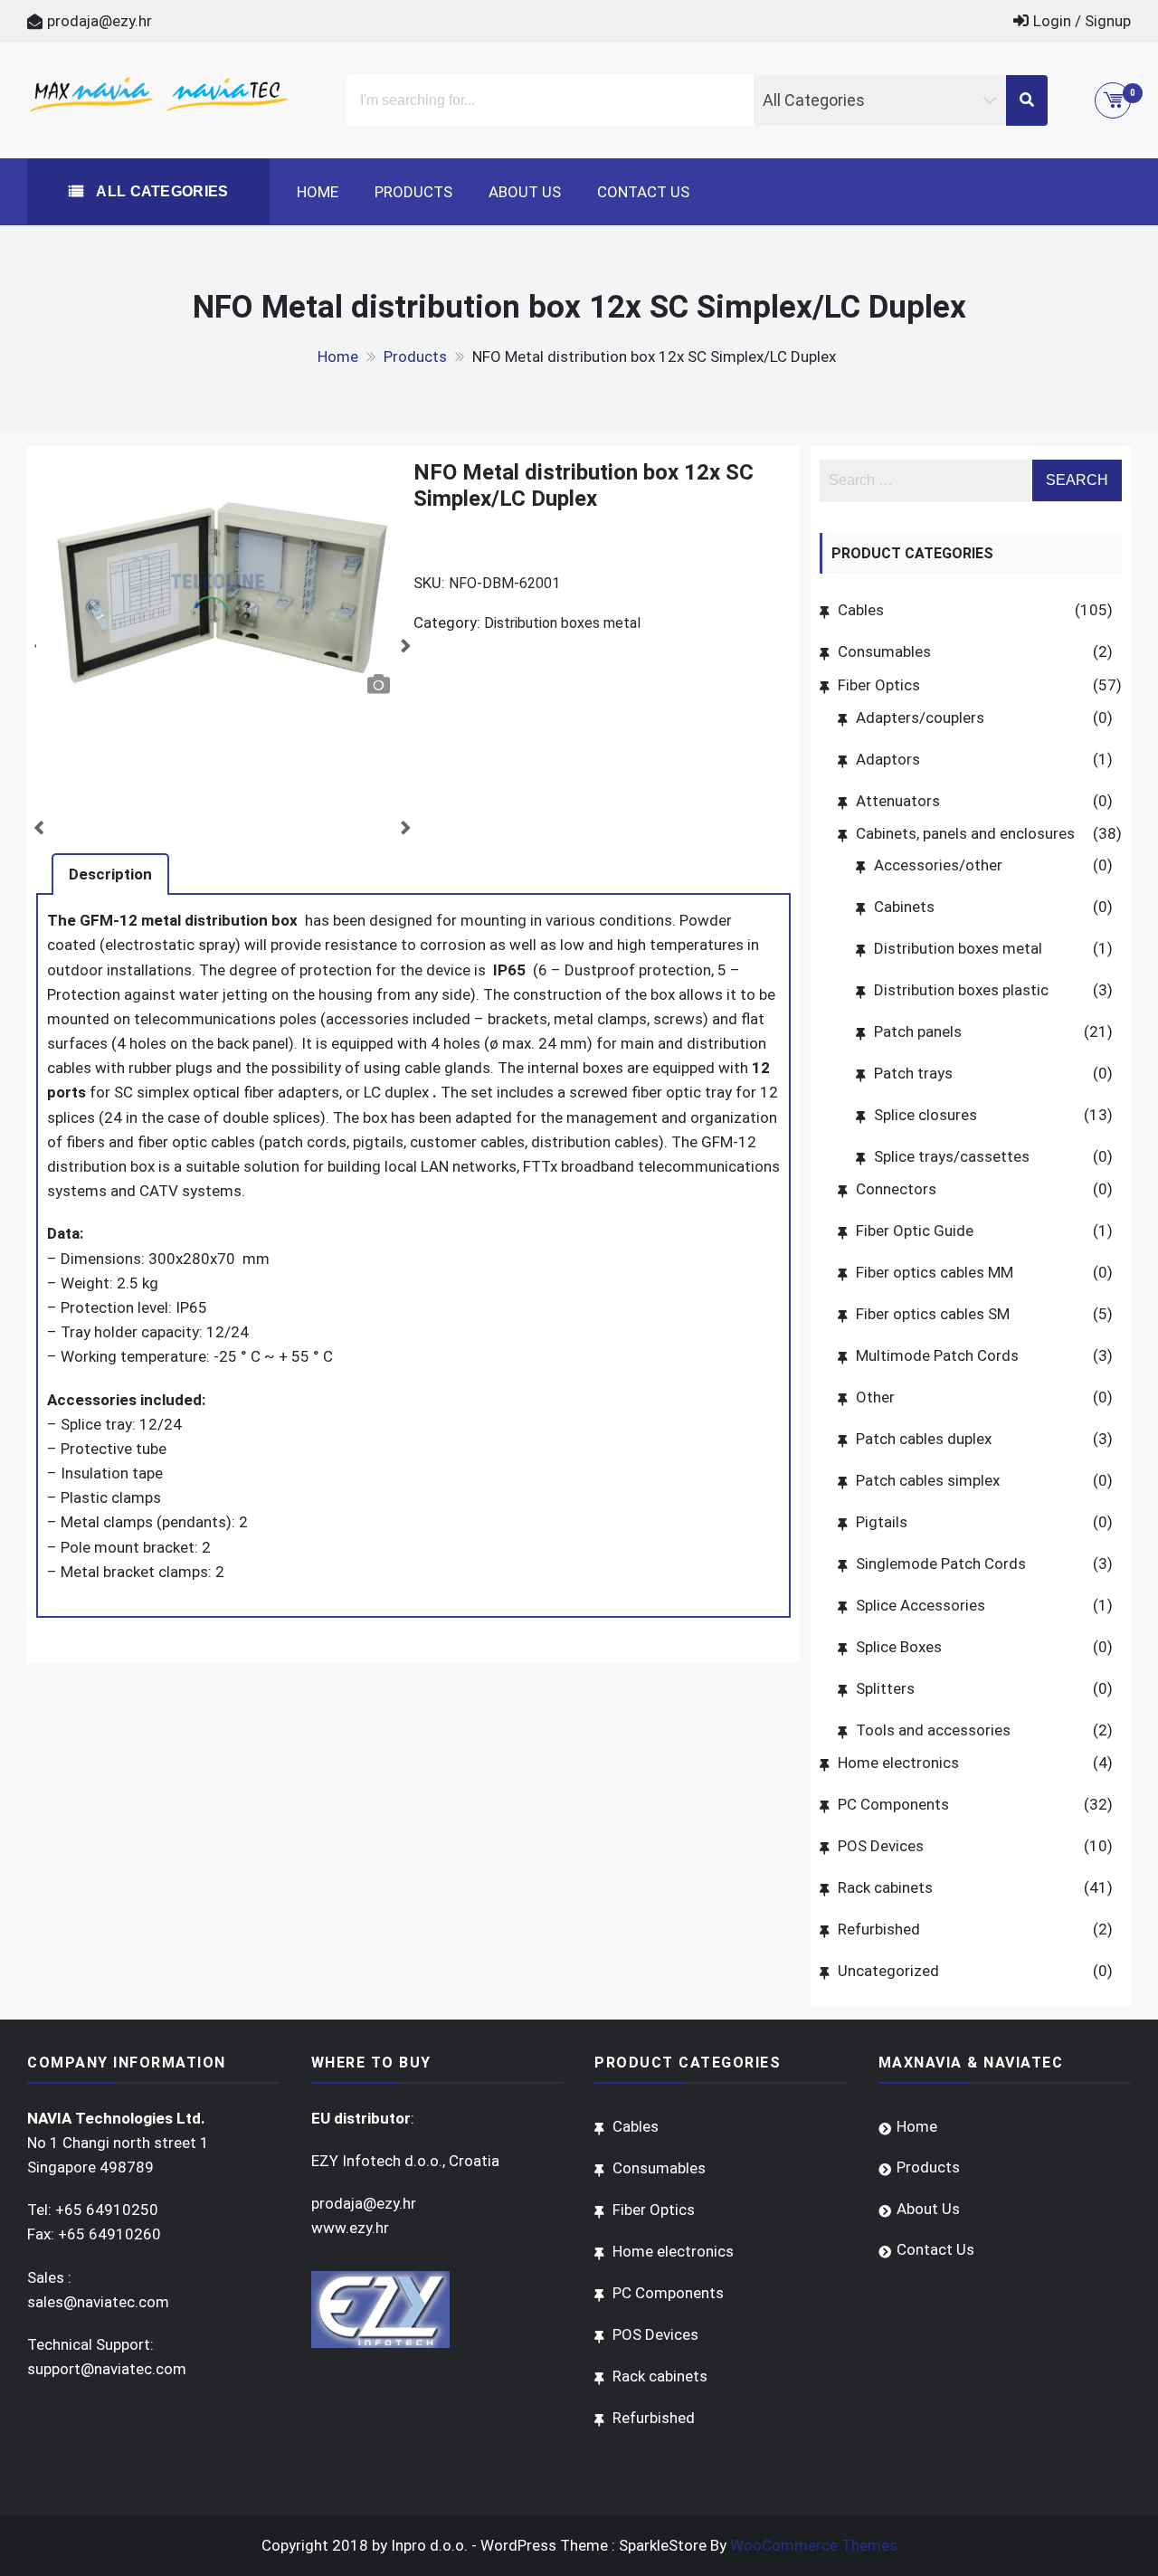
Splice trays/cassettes (952, 1156)
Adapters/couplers (920, 718)
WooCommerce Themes (814, 2545)
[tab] (110, 874)
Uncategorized (888, 1971)
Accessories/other (938, 865)
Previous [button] (33, 641)
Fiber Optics (879, 685)
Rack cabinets (885, 1887)
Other (875, 1397)
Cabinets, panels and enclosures (965, 833)
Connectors (896, 1189)
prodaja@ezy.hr (100, 21)
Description (110, 874)
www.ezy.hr (350, 2228)
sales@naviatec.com (98, 2302)
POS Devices (881, 1846)
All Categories (161, 191)
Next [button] (401, 641)
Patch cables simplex (928, 1480)
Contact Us (643, 192)
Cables (861, 610)
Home (318, 192)
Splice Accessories (921, 1605)
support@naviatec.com (107, 2369)
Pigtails (882, 1522)
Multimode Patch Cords (937, 1355)
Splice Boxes (899, 1647)
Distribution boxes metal (562, 623)
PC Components (893, 1804)
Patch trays (913, 1073)
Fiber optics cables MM (935, 1272)
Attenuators (898, 801)
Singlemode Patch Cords (941, 1564)
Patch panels (918, 1031)
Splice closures (925, 1115)
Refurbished (879, 1929)
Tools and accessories (933, 1730)
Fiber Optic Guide (915, 1231)
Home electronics (898, 1763)
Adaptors (888, 759)
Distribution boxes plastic (961, 990)
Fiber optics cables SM (933, 1314)
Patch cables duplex (924, 1439)
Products (413, 192)
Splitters (885, 1688)
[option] (218, 581)
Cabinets (904, 907)
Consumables (884, 651)
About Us (525, 192)
